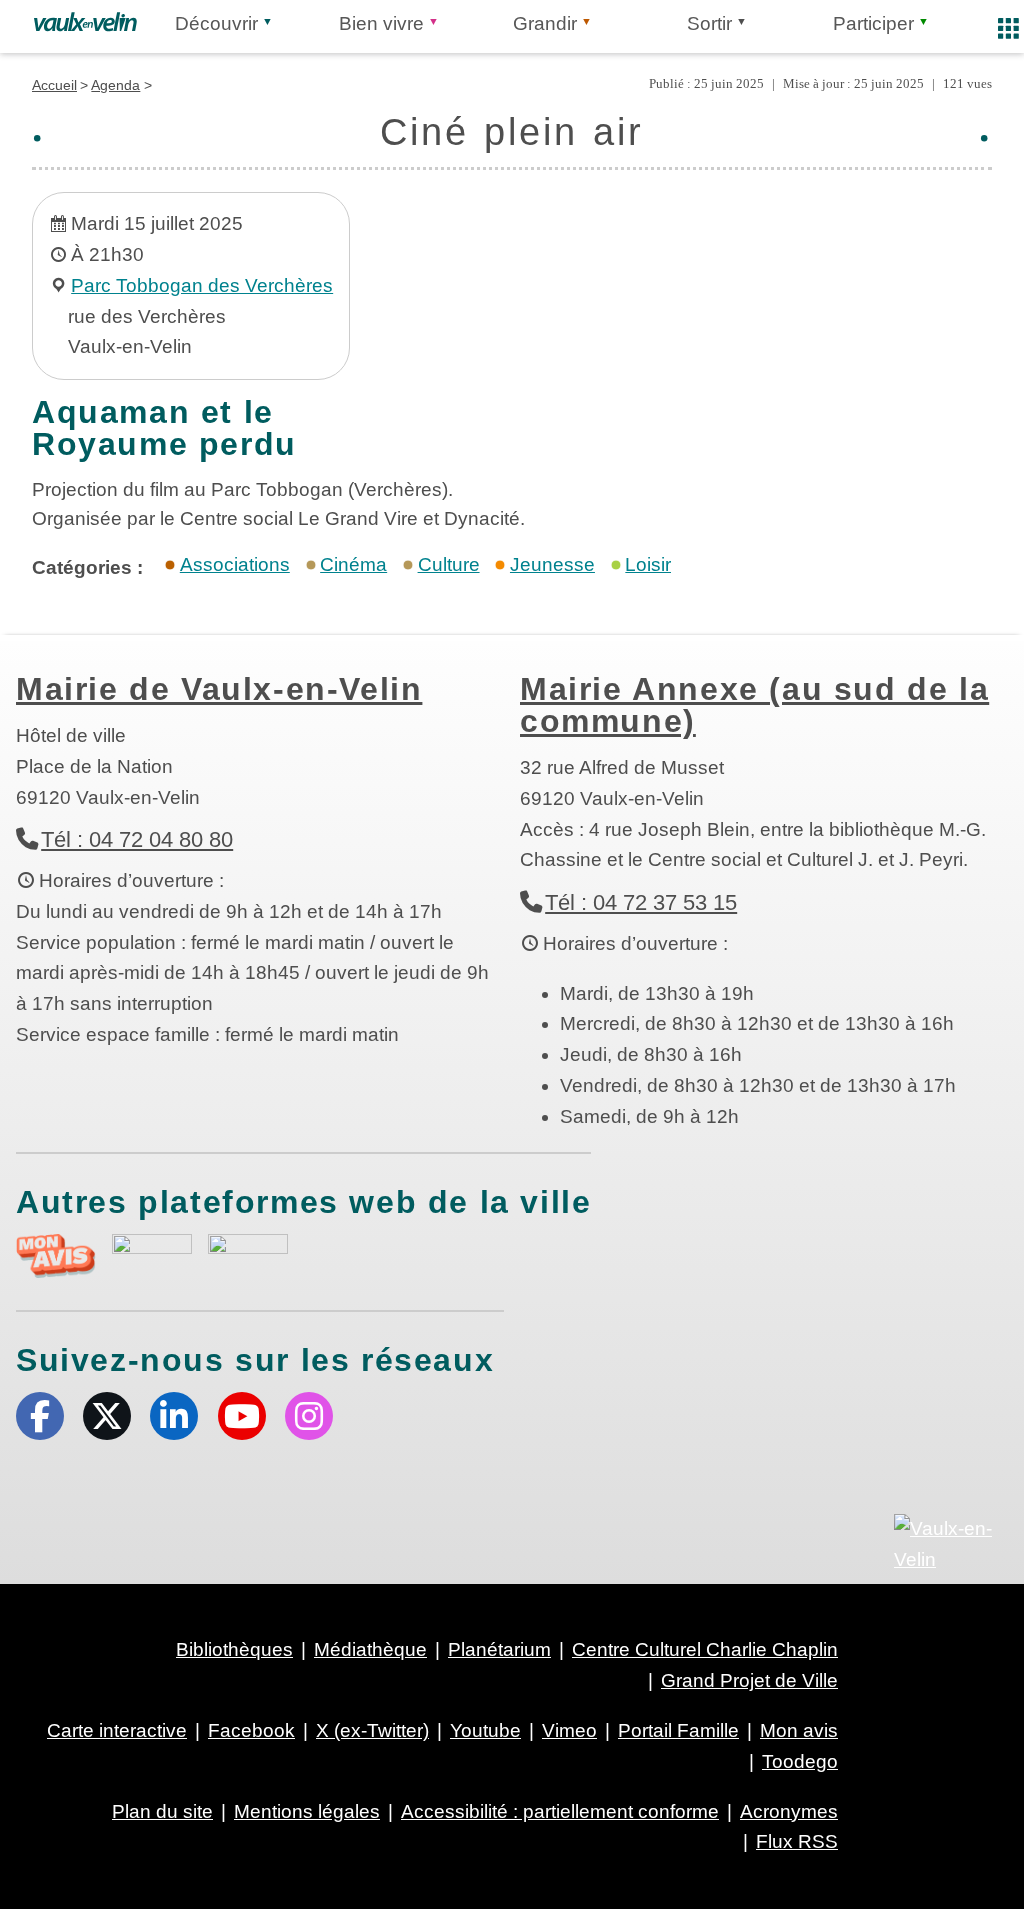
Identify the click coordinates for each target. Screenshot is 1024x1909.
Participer (873, 23)
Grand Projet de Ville (749, 1680)
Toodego (800, 1761)
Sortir (709, 23)
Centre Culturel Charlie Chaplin (705, 1649)
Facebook (40, 1416)
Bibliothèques (234, 1649)
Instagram (309, 1416)
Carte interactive (117, 1730)
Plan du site (162, 1811)
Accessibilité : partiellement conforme (560, 1811)
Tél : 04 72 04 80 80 (137, 839)
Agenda (115, 85)
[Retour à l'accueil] (85, 22)
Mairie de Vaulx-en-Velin (219, 689)
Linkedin (174, 1416)
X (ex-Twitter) (107, 1416)
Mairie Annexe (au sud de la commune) (754, 705)
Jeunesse (552, 564)
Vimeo (569, 1730)
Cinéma (353, 564)
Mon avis (799, 1730)
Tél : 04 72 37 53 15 (641, 902)
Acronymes (789, 1811)
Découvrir (216, 23)
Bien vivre (381, 23)
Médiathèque (370, 1649)
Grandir (545, 23)
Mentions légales (307, 1811)
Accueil (54, 85)
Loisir (648, 564)
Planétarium (499, 1649)
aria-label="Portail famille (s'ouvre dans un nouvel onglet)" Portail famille (248, 1254)
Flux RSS (797, 1841)
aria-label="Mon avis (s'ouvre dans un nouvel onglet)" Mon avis (56, 1256)
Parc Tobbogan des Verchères (202, 285)
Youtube (242, 1416)
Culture (449, 564)
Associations (235, 564)
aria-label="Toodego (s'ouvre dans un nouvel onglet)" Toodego (152, 1253)
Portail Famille (678, 1730)
